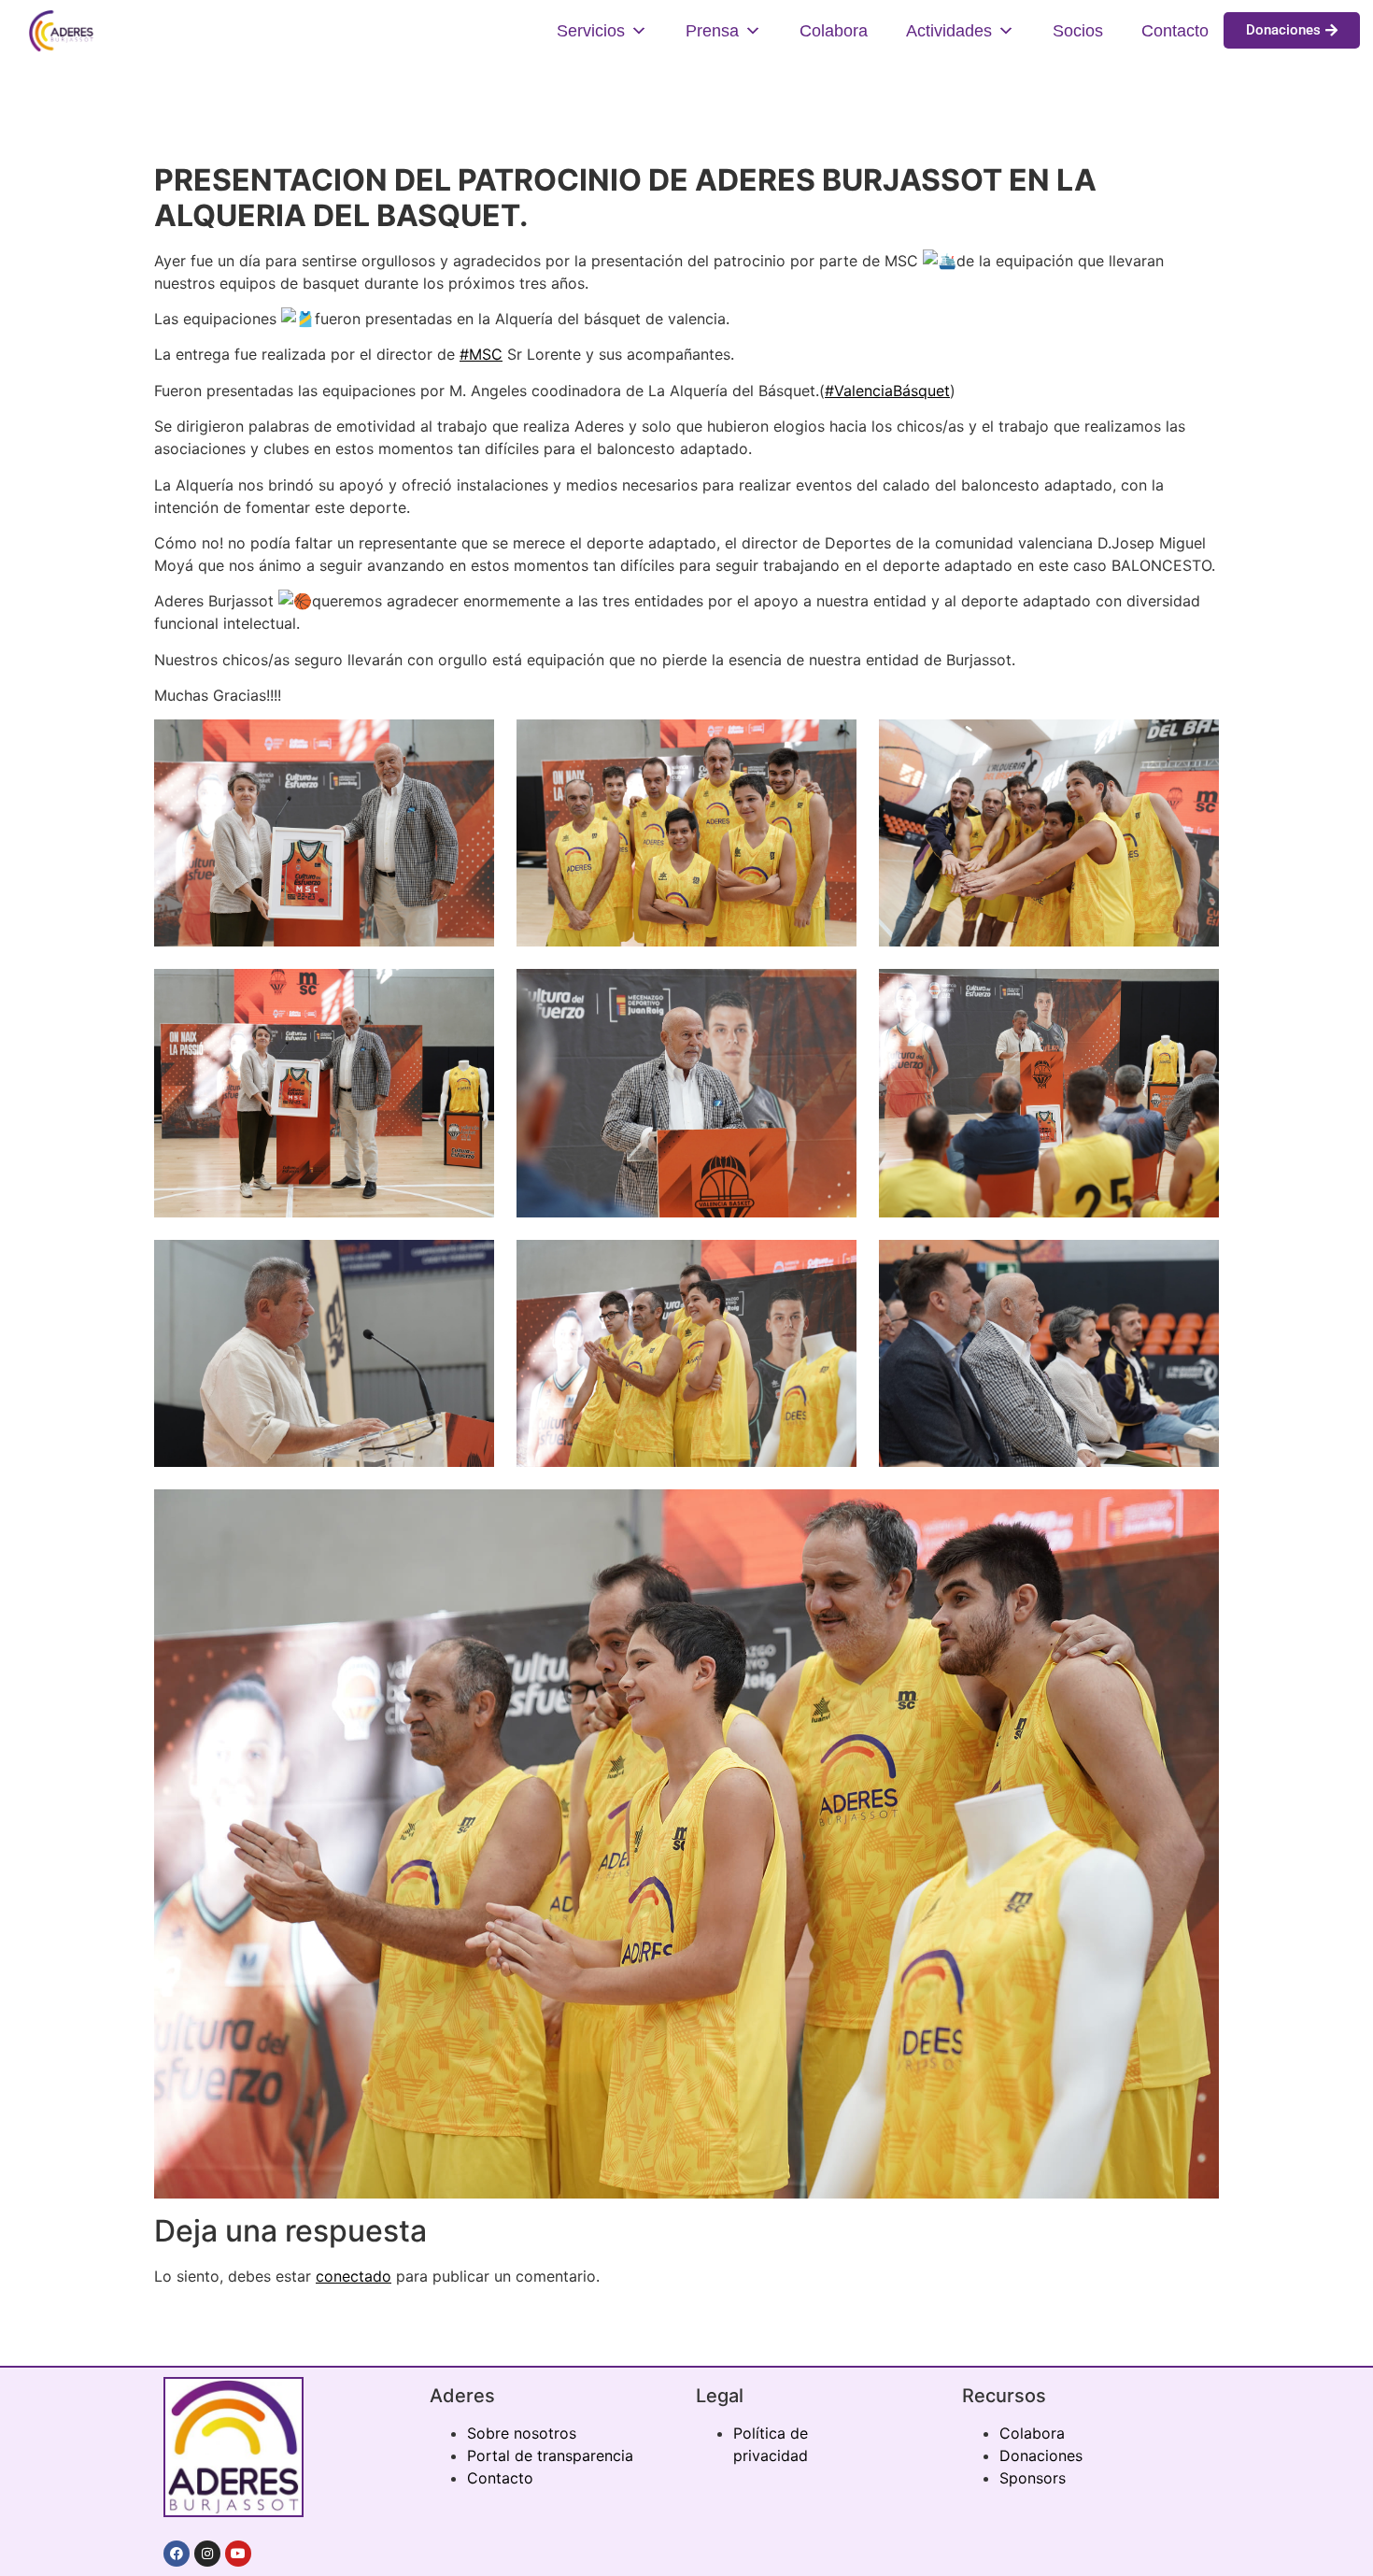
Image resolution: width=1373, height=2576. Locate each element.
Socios (1078, 31)
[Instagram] (207, 2554)
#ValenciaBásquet (887, 391)
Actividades (949, 31)
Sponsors (1033, 2478)
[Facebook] (177, 2554)
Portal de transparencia (550, 2455)
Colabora (834, 31)
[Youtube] (238, 2554)
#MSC (481, 354)
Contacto (1175, 31)
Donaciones (1041, 2455)
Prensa (712, 31)
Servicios (591, 31)
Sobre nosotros (522, 2433)
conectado (354, 2276)
